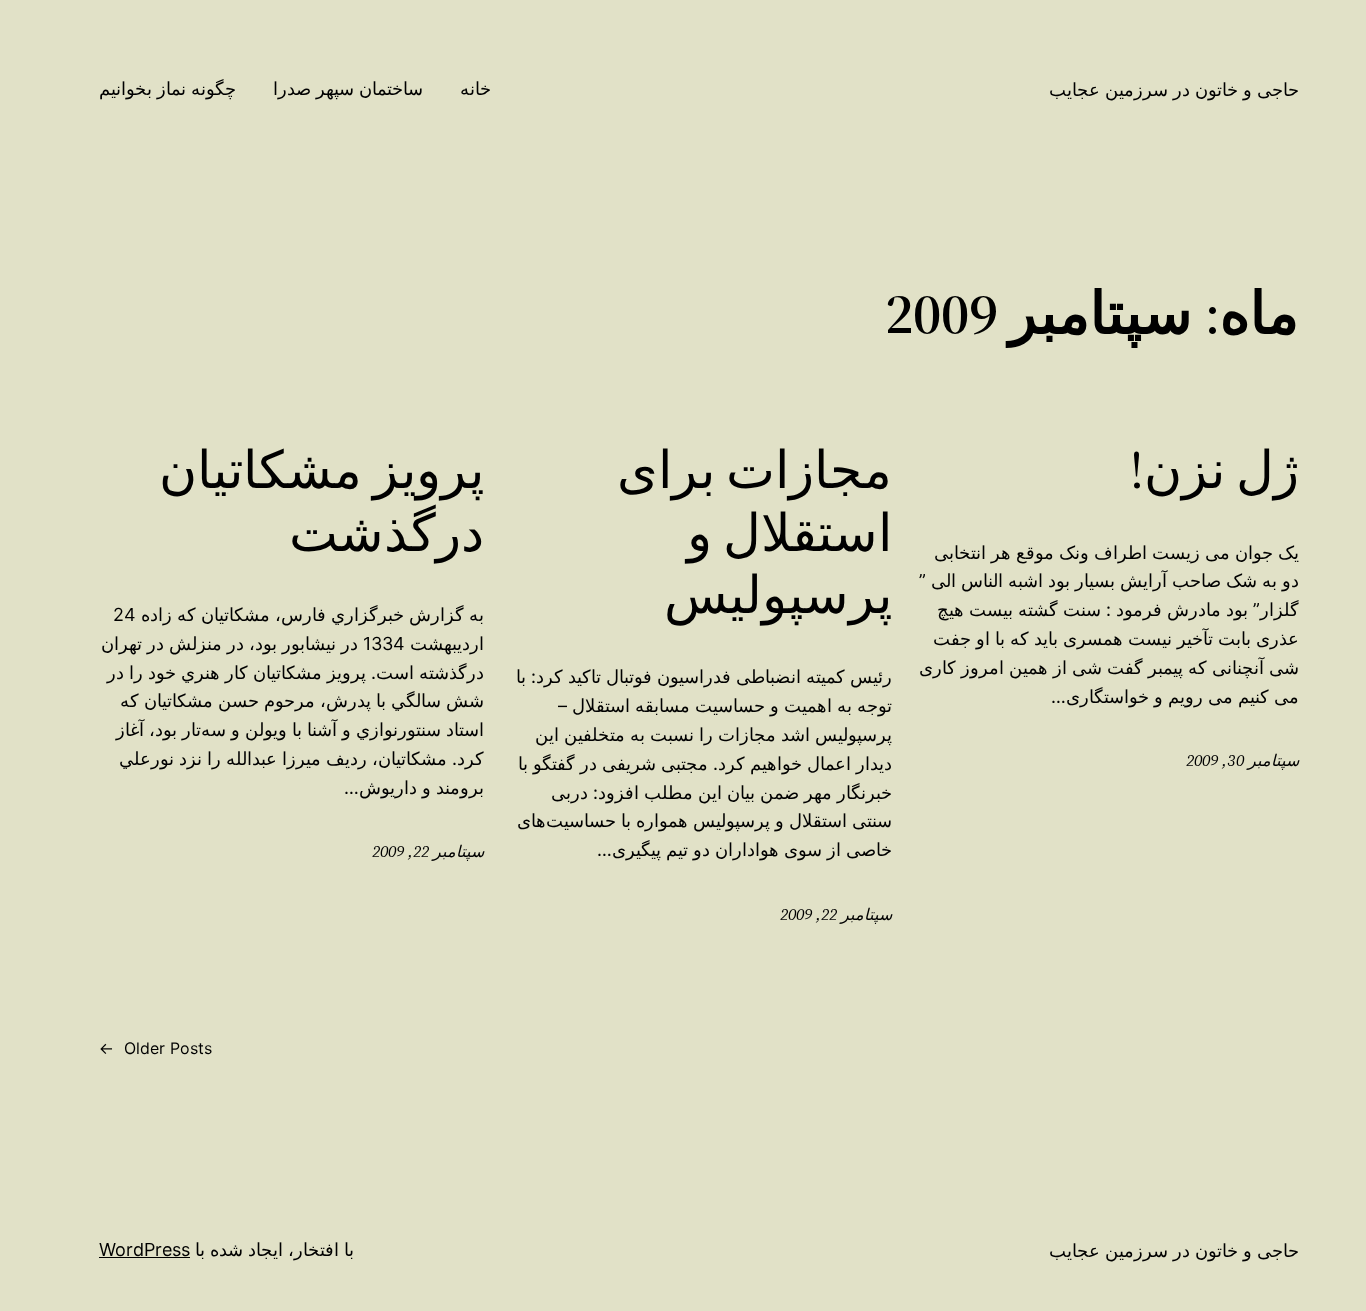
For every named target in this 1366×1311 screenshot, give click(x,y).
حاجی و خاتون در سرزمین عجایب (1174, 89)
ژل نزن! (1214, 470)
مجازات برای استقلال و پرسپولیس (754, 532)
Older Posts (155, 1048)
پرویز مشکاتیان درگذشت (321, 501)
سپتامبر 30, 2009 (1242, 760)
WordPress (144, 1249)
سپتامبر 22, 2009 (836, 914)
